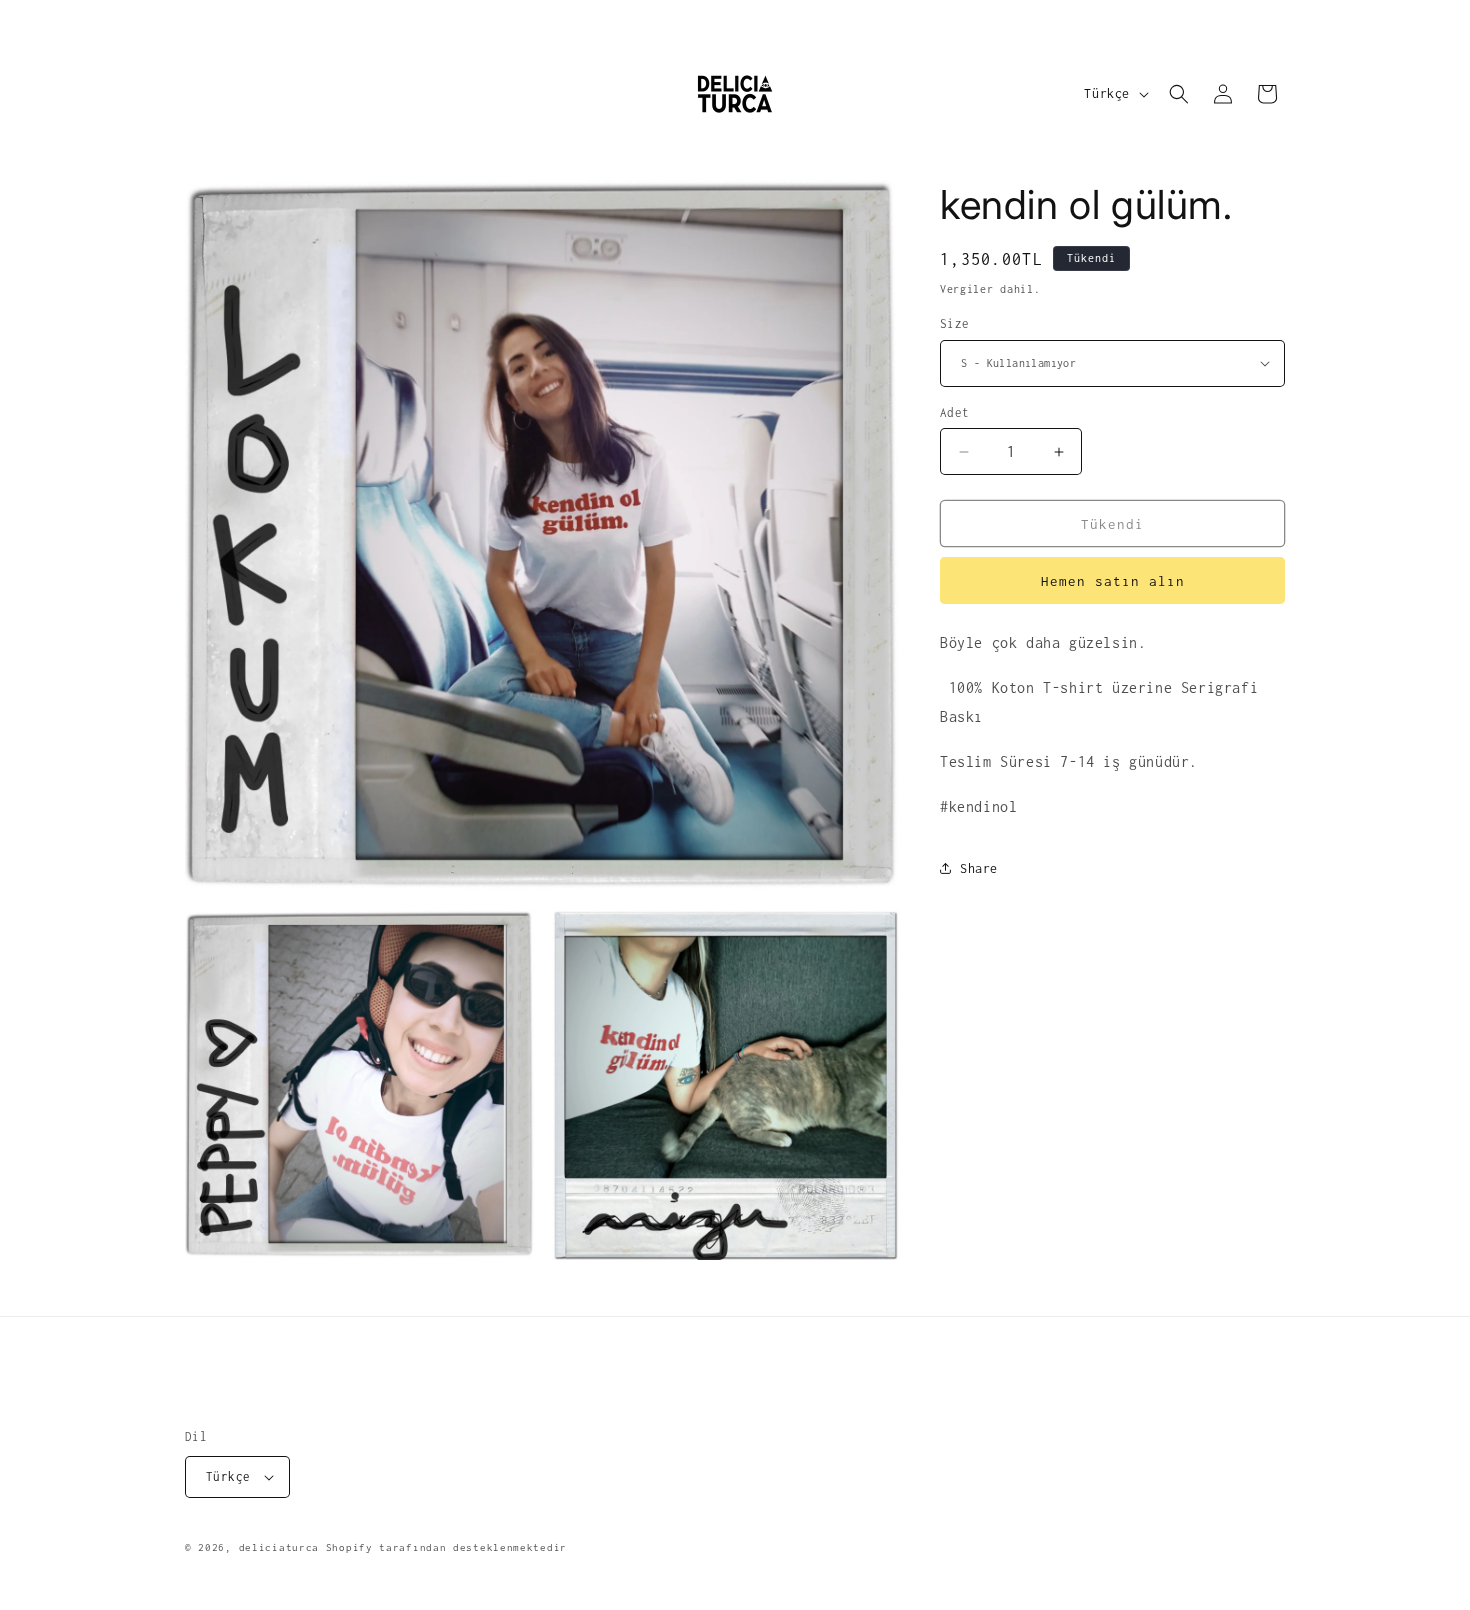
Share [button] (979, 868)
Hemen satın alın (1113, 581)
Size (955, 323)
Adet (955, 412)
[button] (1179, 94)
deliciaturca (279, 1547)
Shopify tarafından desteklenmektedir (446, 1547)
